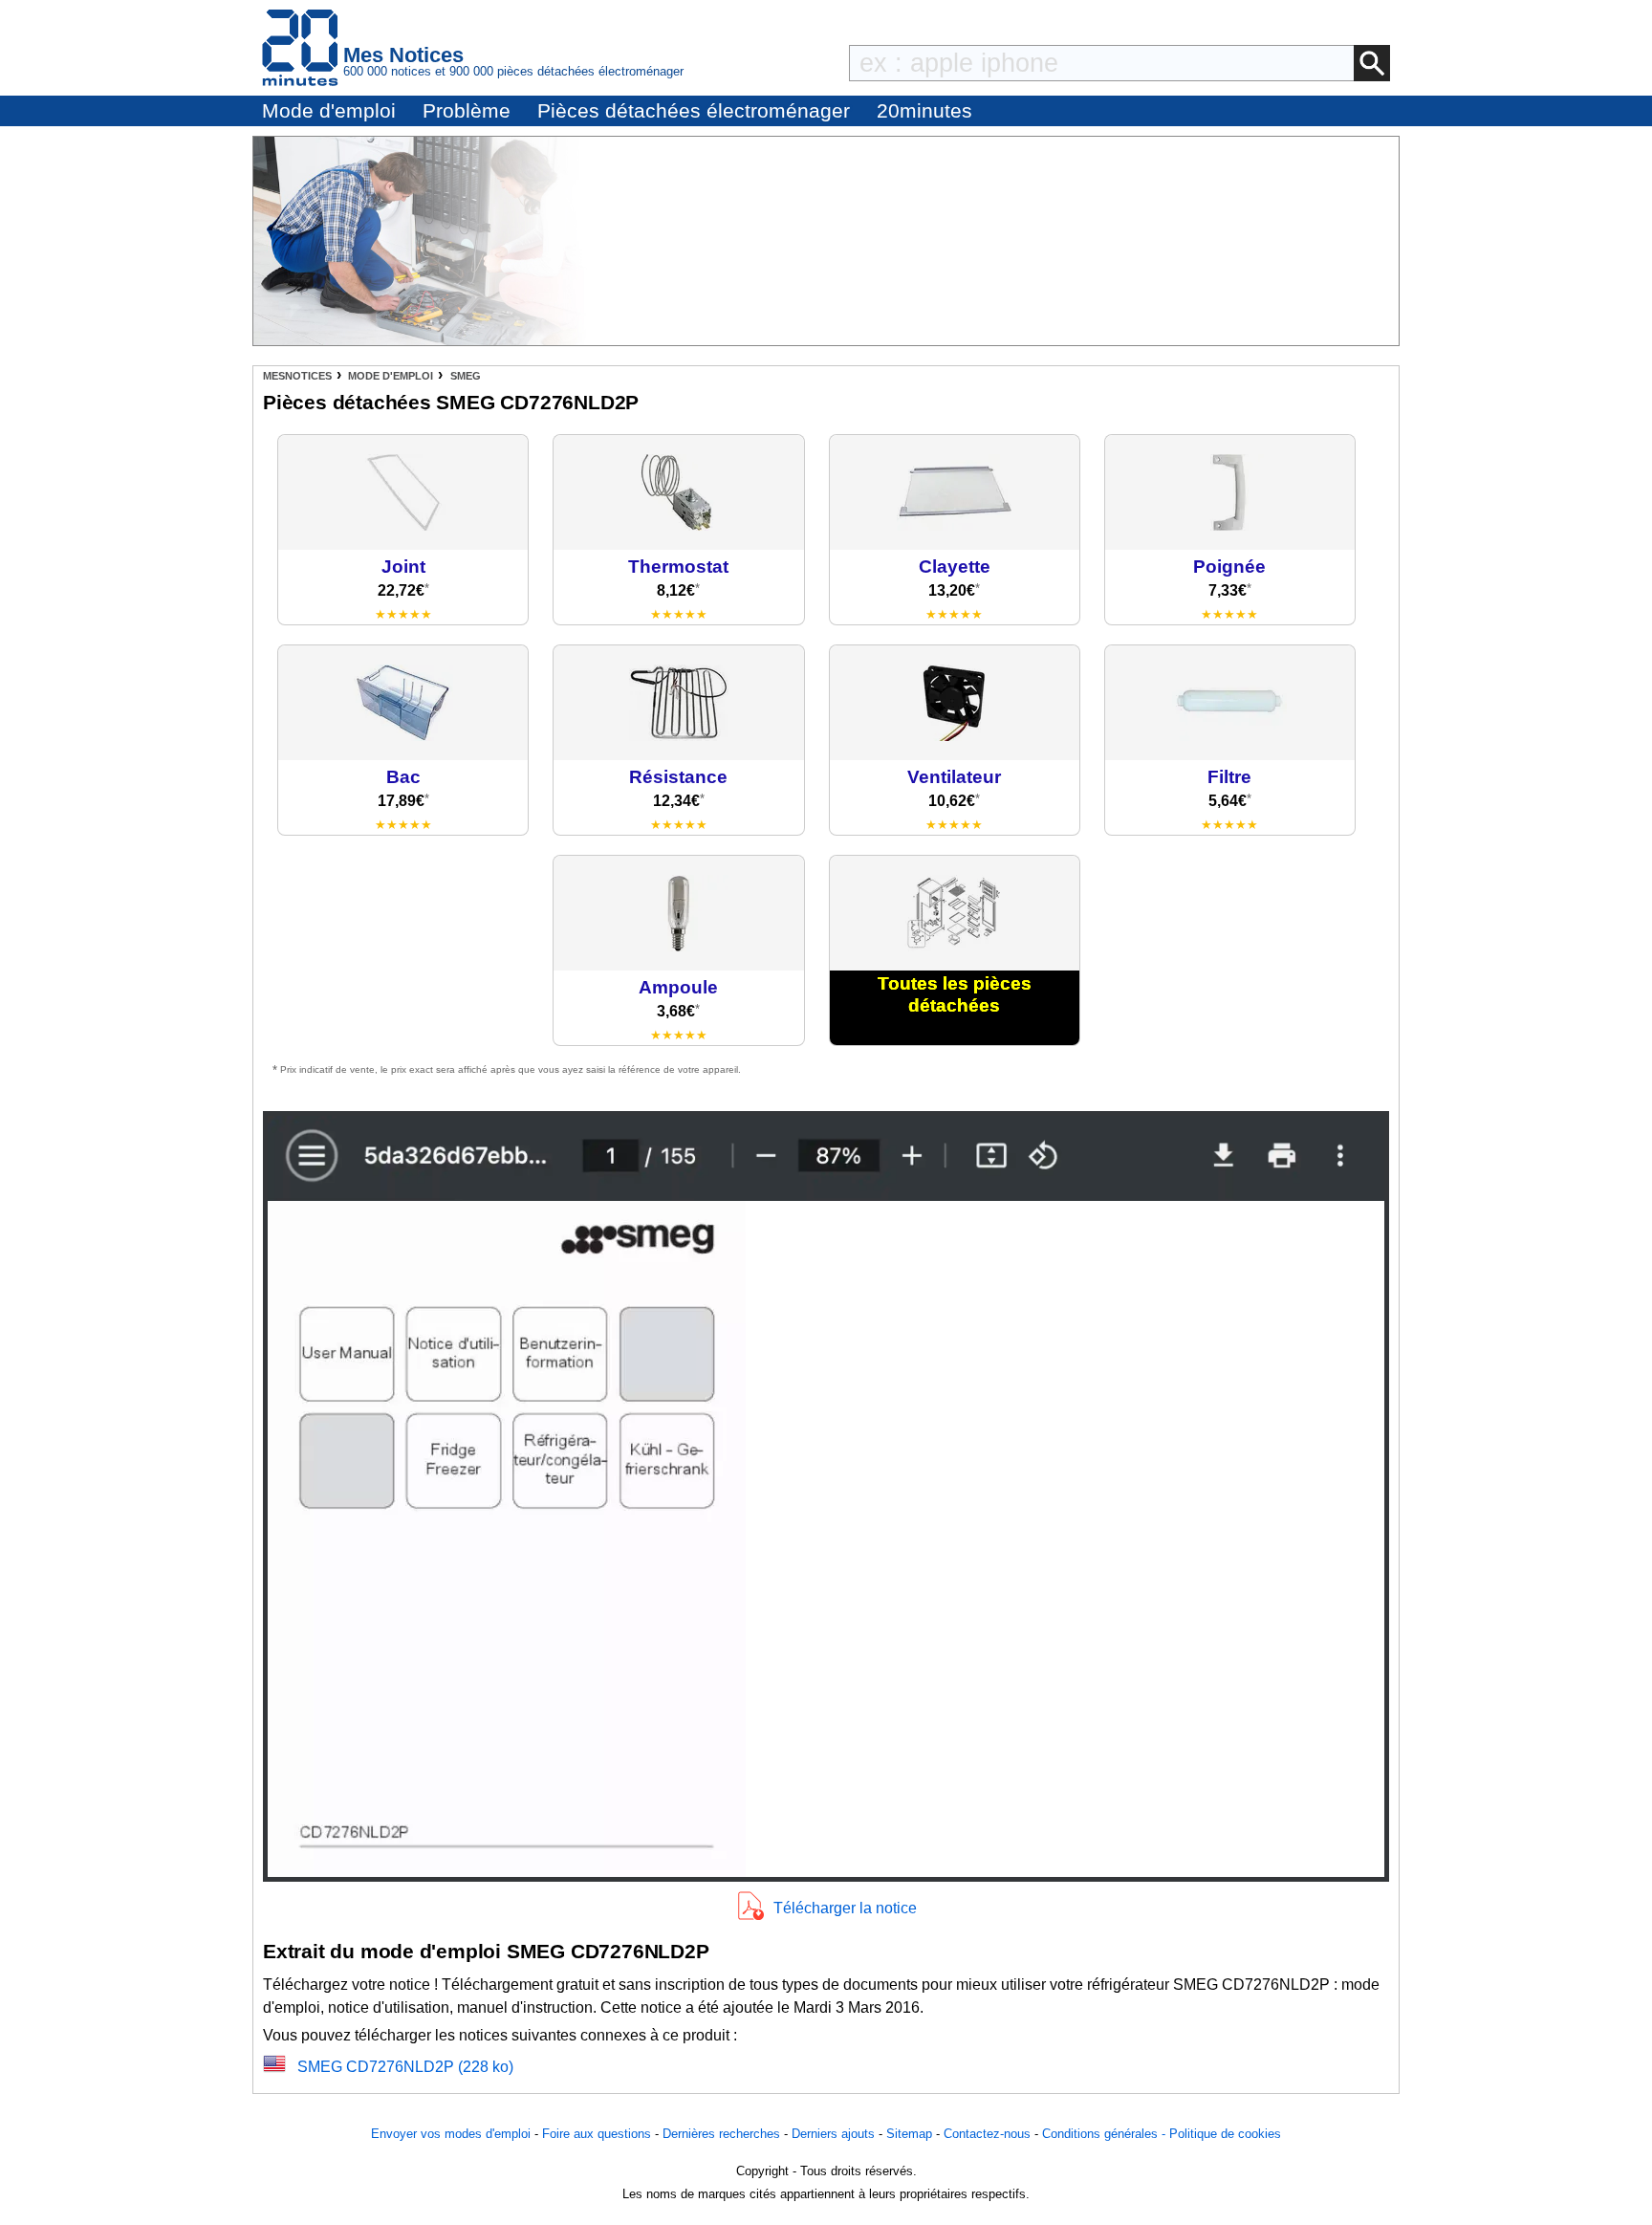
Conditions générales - (1106, 2134)
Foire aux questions (597, 2134)
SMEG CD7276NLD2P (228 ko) (405, 2067)
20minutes (924, 110)
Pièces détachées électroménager (694, 110)
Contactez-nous (987, 2134)
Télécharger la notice (845, 1908)
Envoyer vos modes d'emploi (451, 2134)
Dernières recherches (721, 2134)
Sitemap (909, 2134)
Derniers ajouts (833, 2134)
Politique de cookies (1225, 2134)
